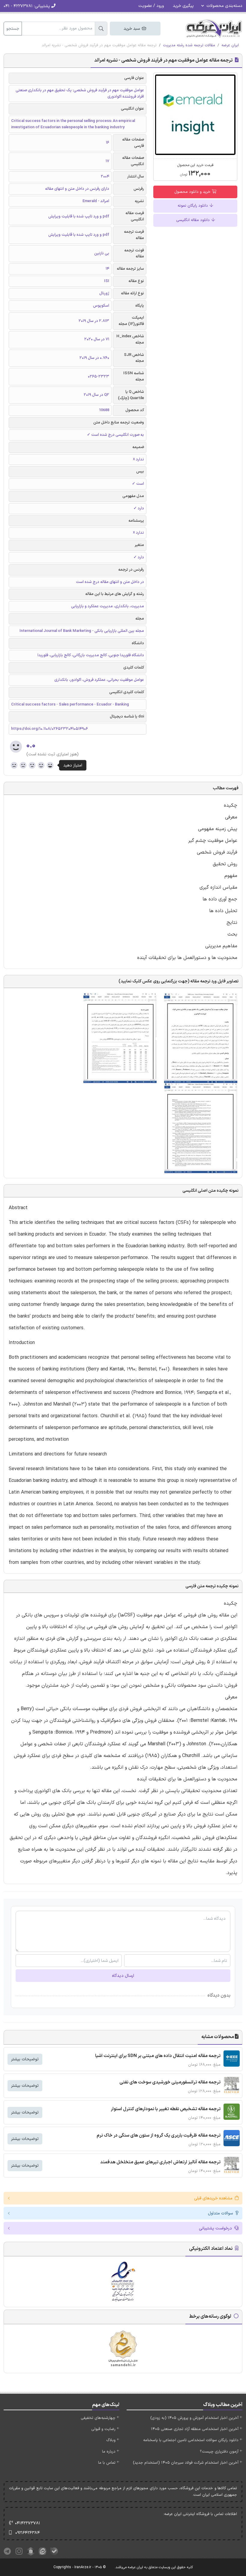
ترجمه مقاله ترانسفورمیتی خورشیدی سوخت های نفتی (170, 2082)
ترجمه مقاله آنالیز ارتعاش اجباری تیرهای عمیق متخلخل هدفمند (160, 2162)
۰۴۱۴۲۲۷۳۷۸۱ (28, 2523)
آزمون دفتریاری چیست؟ (219, 2452)
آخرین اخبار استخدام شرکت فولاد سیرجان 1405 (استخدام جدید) (186, 2463)
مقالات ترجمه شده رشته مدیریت (189, 45)
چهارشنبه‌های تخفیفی (98, 2418)
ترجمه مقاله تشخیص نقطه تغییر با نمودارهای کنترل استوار (166, 2109)
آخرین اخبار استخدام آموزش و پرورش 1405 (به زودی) (194, 2418)
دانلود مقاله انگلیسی (193, 220)
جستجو (13, 29)
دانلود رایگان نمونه (193, 206)
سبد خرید (132, 29)
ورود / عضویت (151, 6)
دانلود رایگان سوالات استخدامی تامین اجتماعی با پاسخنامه (191, 2440)
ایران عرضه (230, 45)
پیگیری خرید (183, 6)
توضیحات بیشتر (25, 2059)
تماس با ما (107, 2463)
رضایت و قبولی (103, 2429)
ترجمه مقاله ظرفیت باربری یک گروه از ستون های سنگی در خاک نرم (159, 2136)
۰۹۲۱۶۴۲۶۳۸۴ (28, 2533)
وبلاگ (111, 2440)
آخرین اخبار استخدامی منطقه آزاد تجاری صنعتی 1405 (195, 2429)
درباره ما (109, 2452)
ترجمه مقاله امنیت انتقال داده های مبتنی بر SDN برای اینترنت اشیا (158, 2056)
